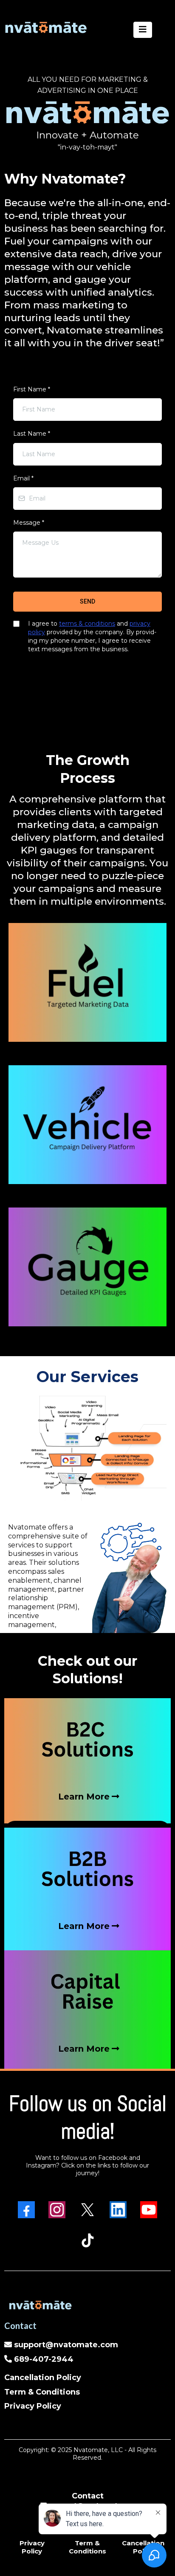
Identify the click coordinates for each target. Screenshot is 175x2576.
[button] (143, 30)
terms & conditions (87, 624)
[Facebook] (26, 2210)
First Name (32, 389)
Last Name (32, 434)
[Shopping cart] (167, 30)
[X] (87, 2210)
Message (29, 523)
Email (23, 478)
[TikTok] (87, 2240)
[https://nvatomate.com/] (46, 27)
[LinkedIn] (118, 2210)
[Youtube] (149, 2210)
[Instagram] (57, 2210)
